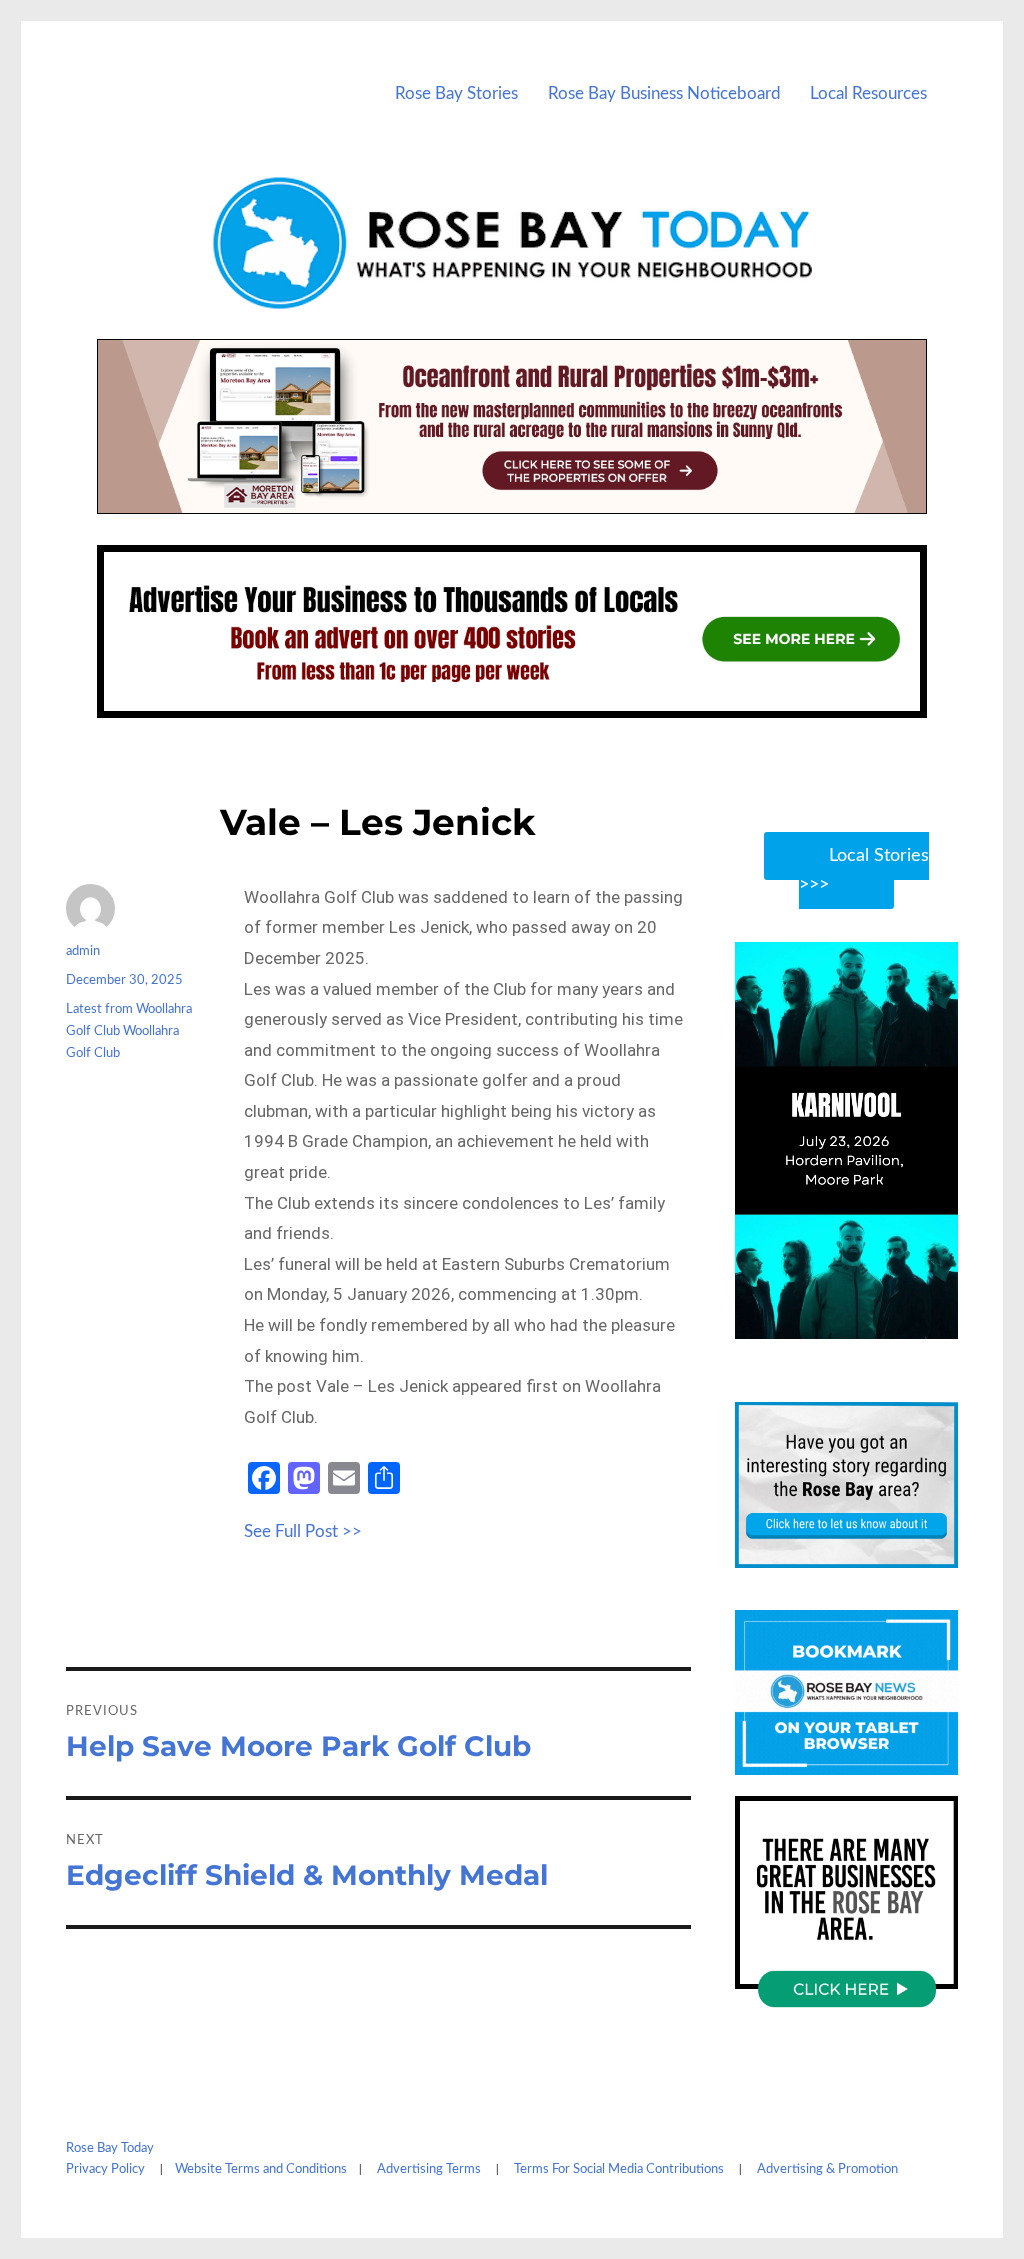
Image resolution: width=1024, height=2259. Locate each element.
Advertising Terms (429, 2169)
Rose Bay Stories (456, 93)
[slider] (865, 1322)
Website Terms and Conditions (261, 2169)
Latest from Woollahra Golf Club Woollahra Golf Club (129, 1031)
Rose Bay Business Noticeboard (664, 93)
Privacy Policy (105, 2169)
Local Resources (868, 93)
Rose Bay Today (110, 2148)
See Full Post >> (303, 1531)
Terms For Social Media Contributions (619, 2169)
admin (83, 951)
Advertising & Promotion (827, 2169)
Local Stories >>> (864, 870)
